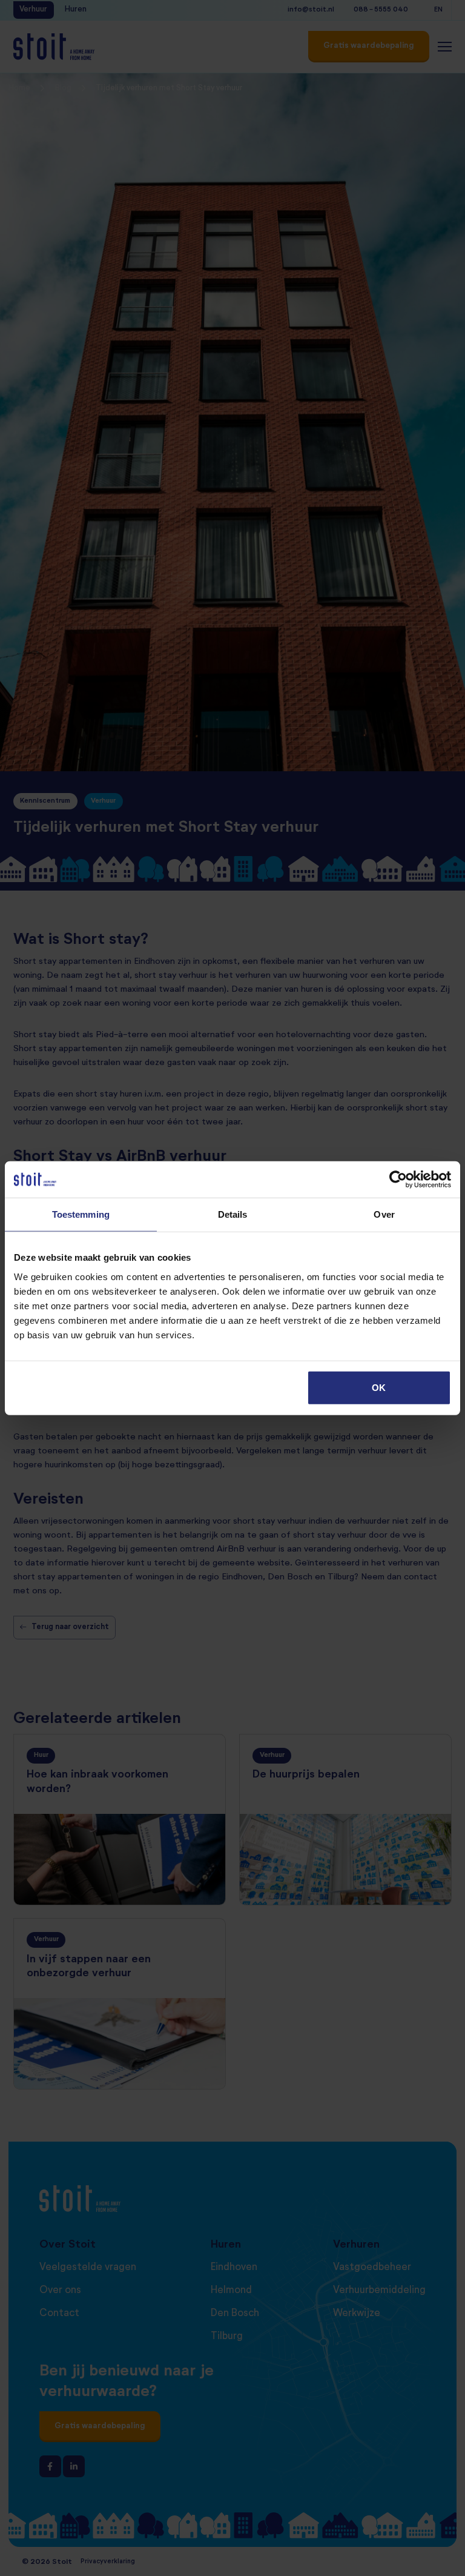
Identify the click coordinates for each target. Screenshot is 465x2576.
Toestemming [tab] (81, 1214)
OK (379, 1387)
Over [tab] (384, 1214)
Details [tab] (233, 1214)
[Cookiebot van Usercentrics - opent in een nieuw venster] (398, 1180)
